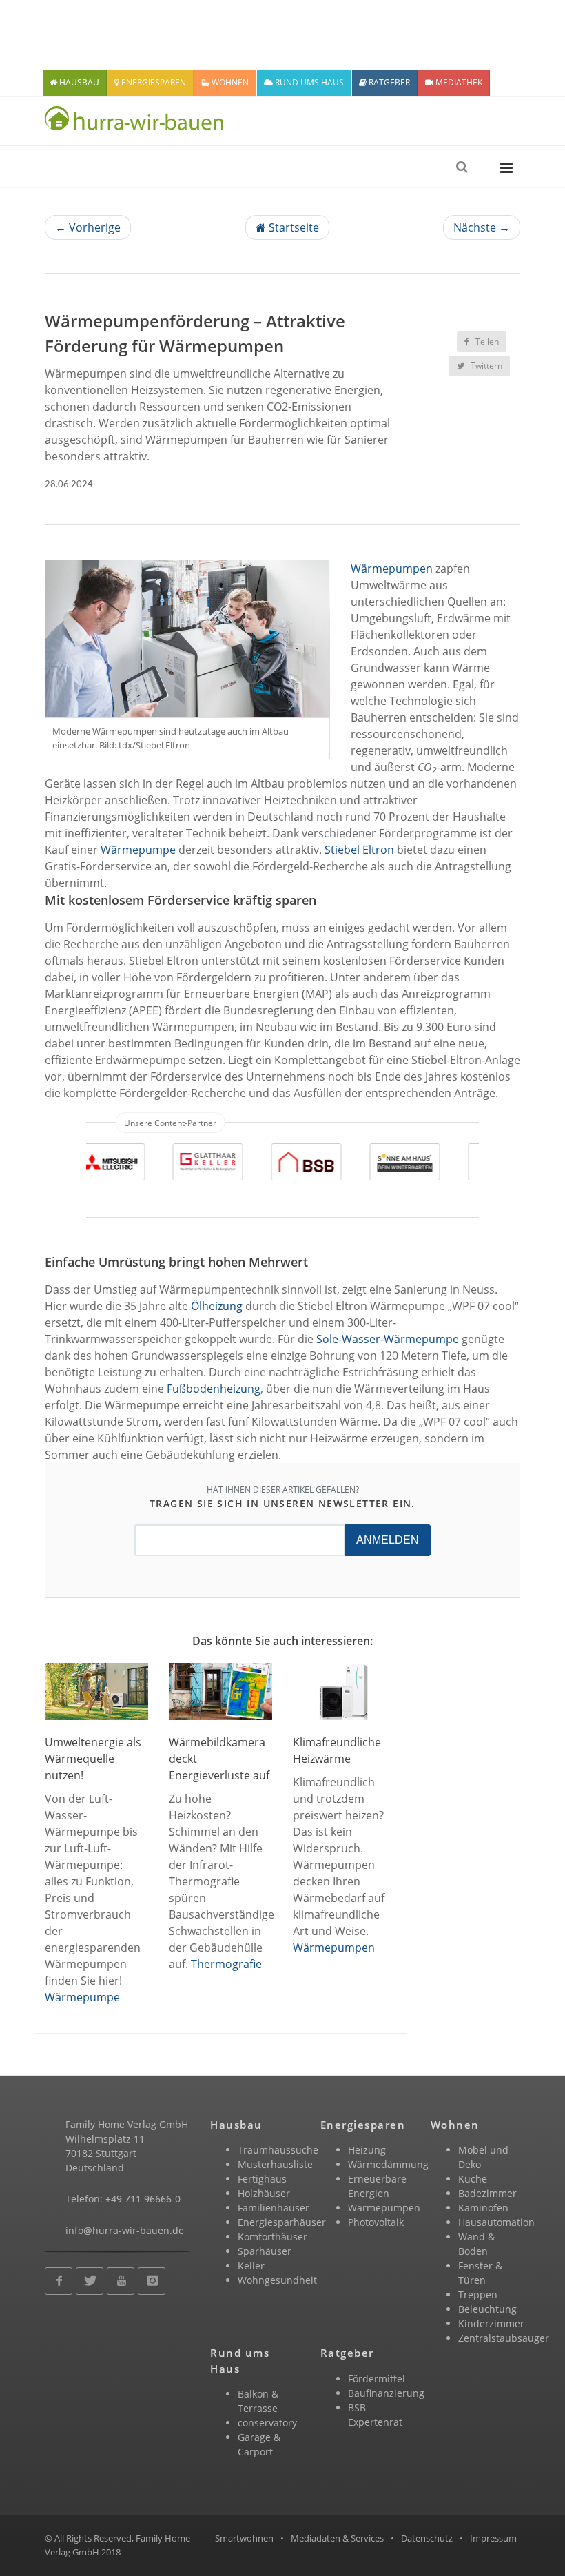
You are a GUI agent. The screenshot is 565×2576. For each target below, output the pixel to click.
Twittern (485, 366)
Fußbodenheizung (214, 1389)
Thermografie (226, 1964)
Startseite (292, 227)
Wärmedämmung (388, 2164)
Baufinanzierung (386, 2393)
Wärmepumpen (392, 569)
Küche (473, 2179)
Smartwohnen (244, 2538)
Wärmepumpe (138, 850)
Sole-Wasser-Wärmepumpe (388, 1339)
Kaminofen (483, 2208)
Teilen (486, 341)
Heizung (367, 2150)
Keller (251, 2266)
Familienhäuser (274, 2208)
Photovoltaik (376, 2222)
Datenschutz (427, 2538)
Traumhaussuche (278, 2150)
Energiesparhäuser (282, 2222)
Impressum (493, 2538)
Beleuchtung (487, 2309)
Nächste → (482, 227)
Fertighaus (262, 2179)
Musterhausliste (275, 2164)
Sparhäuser (265, 2251)
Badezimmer (487, 2193)
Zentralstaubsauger (504, 2338)
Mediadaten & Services (337, 2538)
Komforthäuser (273, 2237)
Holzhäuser (264, 2193)
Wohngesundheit (277, 2280)
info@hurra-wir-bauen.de (125, 2230)
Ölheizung (217, 1306)
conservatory (267, 2423)
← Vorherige (88, 227)
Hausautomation (496, 2222)
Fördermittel (377, 2379)
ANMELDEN (388, 1540)
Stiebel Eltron (359, 850)
